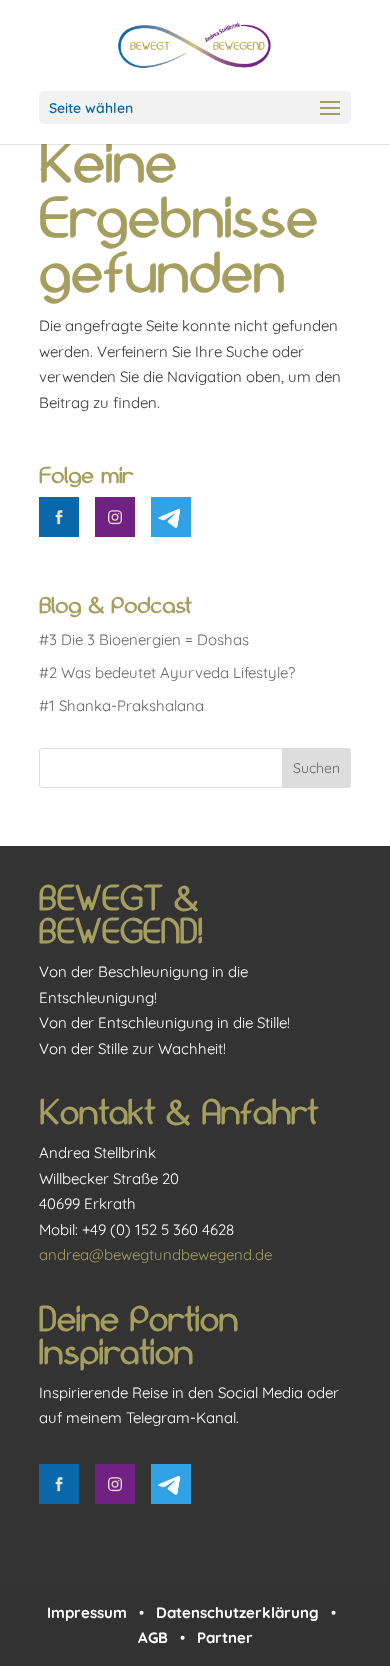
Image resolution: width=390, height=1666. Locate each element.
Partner (225, 1637)
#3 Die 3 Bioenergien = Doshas (144, 639)
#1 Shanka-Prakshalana (121, 705)
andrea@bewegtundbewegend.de (155, 1254)
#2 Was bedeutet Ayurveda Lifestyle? (167, 672)
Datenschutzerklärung (237, 1612)
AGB (153, 1637)
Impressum (87, 1612)
